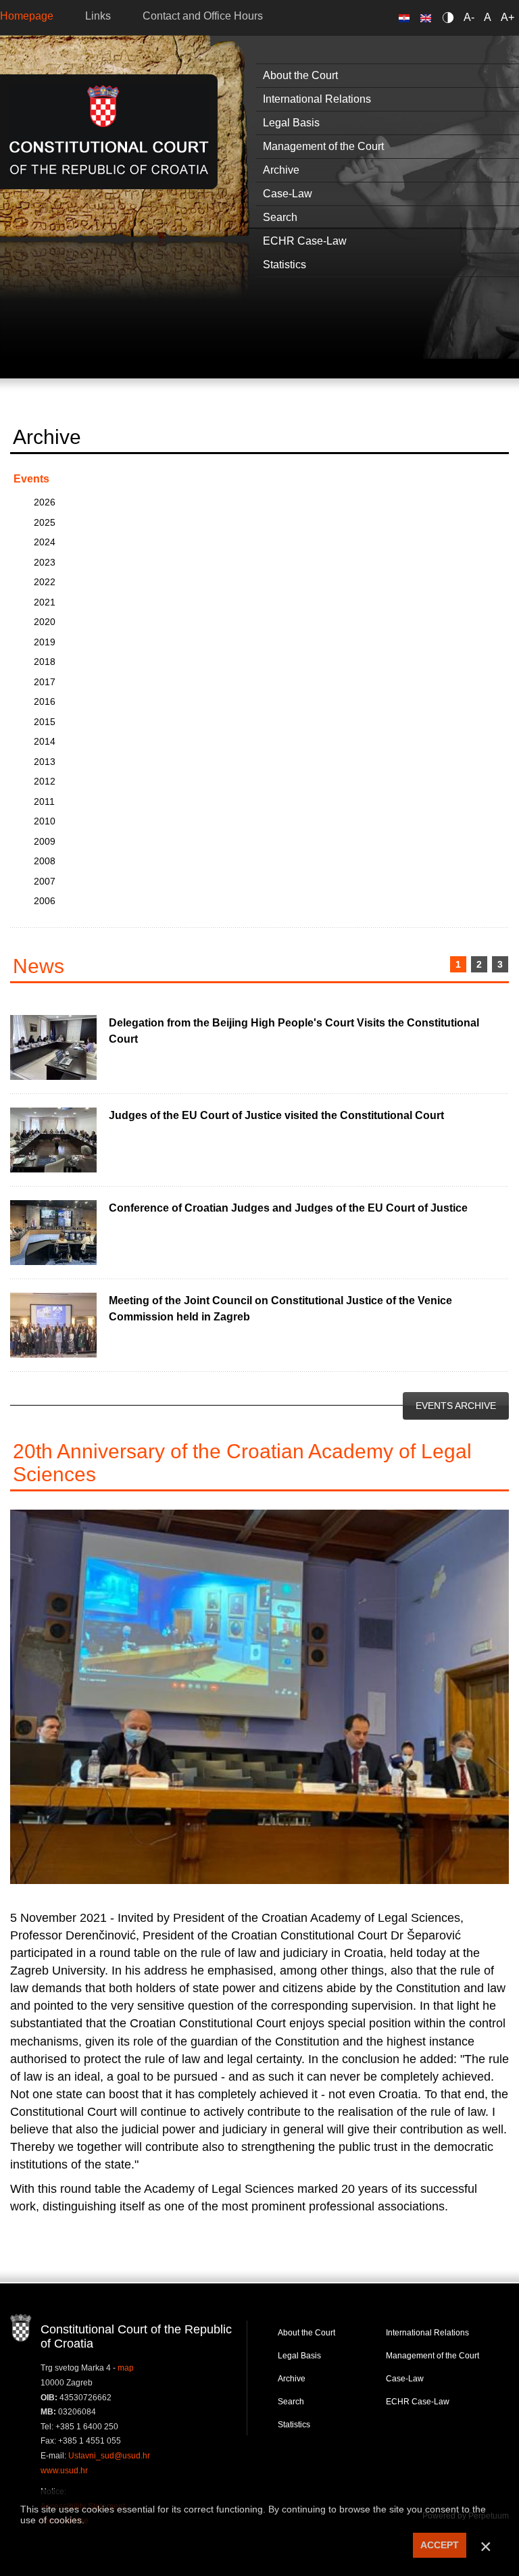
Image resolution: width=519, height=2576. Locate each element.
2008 (45, 861)
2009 (45, 841)
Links (98, 16)
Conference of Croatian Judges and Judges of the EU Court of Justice (288, 1208)
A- (469, 17)
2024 (45, 542)
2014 (45, 741)
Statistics (294, 2425)
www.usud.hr (64, 2471)
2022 (45, 582)
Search (291, 2402)
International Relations (427, 2333)
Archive (292, 2379)
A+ (508, 17)
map (126, 2368)
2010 (45, 821)
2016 (45, 701)
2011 (44, 801)
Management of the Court (432, 2356)
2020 (45, 622)
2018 (45, 662)
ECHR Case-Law (418, 2402)
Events (31, 479)
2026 (45, 502)
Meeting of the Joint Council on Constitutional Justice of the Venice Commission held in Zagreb (280, 1309)
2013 (45, 762)
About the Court (306, 2333)
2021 (45, 602)
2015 (45, 722)
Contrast (450, 17)
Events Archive (456, 1406)
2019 (45, 642)
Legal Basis (299, 2356)
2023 (45, 562)
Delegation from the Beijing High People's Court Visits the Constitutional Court (294, 1031)
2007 (45, 881)
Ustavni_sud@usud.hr (109, 2456)
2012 (45, 781)
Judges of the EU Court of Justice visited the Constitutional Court (276, 1115)
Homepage (27, 16)
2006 (45, 901)
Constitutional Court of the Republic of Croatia (109, 131)
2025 (45, 522)
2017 (45, 682)
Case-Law (405, 2379)
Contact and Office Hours (203, 16)
